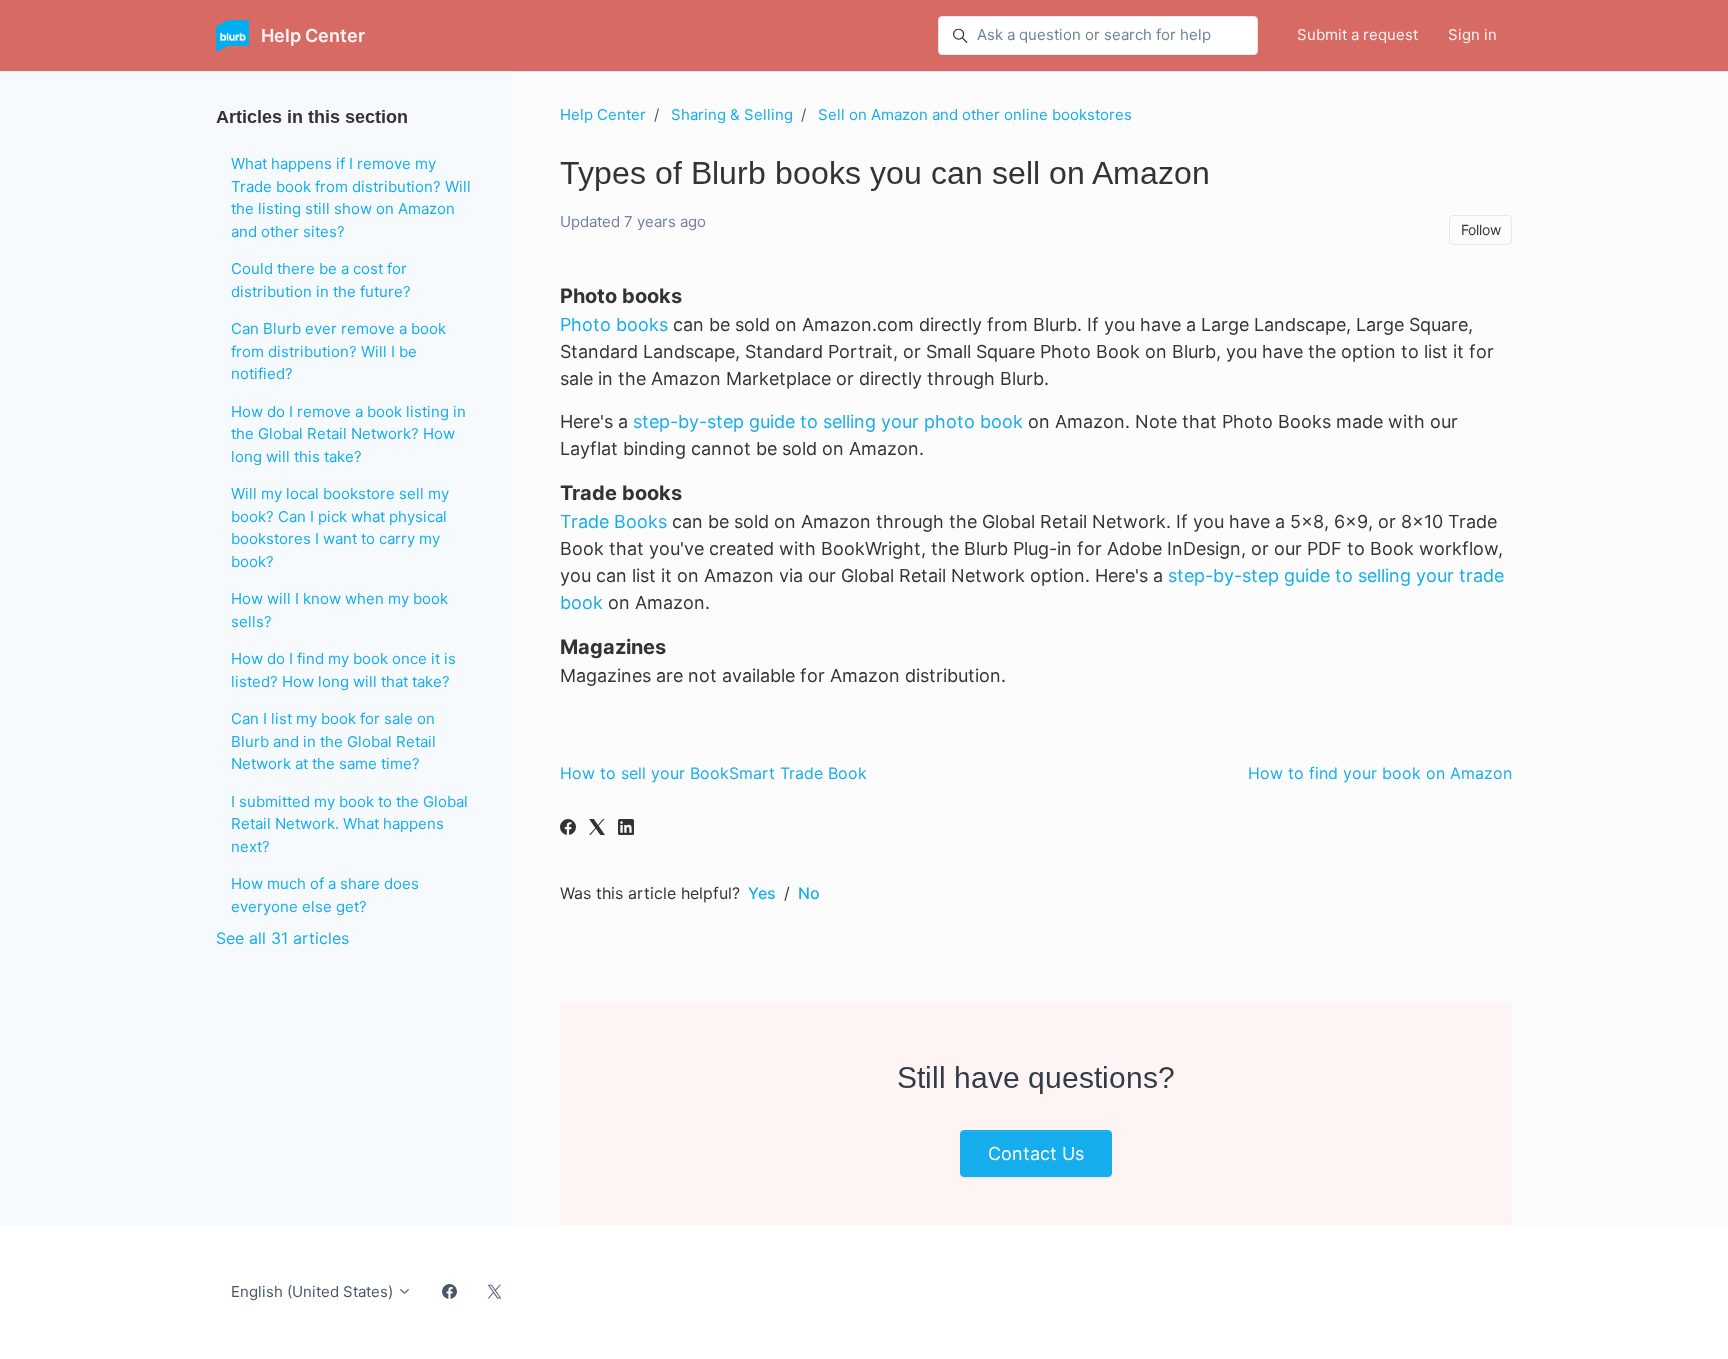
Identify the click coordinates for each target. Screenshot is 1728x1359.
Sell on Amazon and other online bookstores (975, 114)
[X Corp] (597, 829)
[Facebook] (568, 829)
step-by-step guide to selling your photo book (828, 421)
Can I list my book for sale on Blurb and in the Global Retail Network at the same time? (333, 741)
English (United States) (314, 1291)
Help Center (603, 114)
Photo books (614, 324)
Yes (762, 893)
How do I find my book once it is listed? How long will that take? (343, 670)
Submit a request (1357, 34)
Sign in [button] (1472, 34)
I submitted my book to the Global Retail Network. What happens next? (349, 824)
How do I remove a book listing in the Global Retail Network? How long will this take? (348, 434)
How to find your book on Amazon (1380, 773)
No (809, 893)
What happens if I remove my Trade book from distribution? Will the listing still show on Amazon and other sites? (351, 197)
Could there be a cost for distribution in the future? (321, 280)
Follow (1481, 229)
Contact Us (1036, 1153)
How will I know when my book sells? (339, 610)
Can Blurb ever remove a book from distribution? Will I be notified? (338, 351)
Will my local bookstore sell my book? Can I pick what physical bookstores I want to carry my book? (340, 527)
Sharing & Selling (732, 114)
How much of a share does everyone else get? (325, 895)
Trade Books (613, 521)
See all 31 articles (282, 938)
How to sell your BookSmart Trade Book (713, 773)
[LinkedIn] (626, 829)
